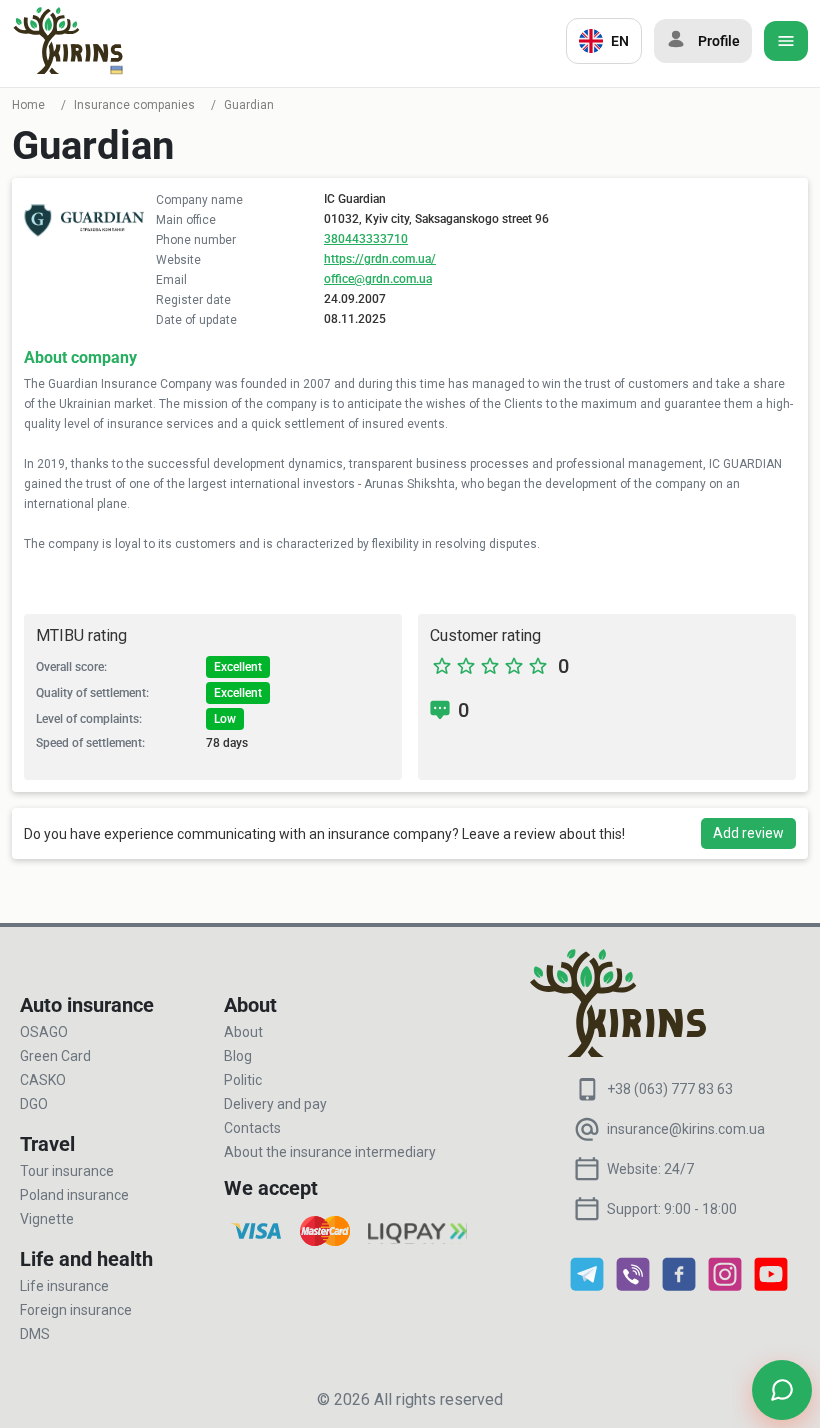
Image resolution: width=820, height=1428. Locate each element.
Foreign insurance (76, 1310)
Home (28, 105)
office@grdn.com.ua (378, 279)
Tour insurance (67, 1171)
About (243, 1032)
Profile (719, 41)
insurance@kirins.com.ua (686, 1129)
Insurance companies (134, 105)
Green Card (55, 1056)
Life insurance (64, 1286)
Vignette (47, 1219)
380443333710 (366, 239)
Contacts (252, 1128)
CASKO (43, 1080)
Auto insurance (87, 1005)
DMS (35, 1334)
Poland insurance (74, 1195)
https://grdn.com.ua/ (380, 259)
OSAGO (44, 1032)
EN (620, 41)
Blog (238, 1056)
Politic (243, 1080)
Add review (748, 833)
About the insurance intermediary (330, 1152)
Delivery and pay (275, 1104)
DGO (34, 1104)
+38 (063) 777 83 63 (670, 1089)
